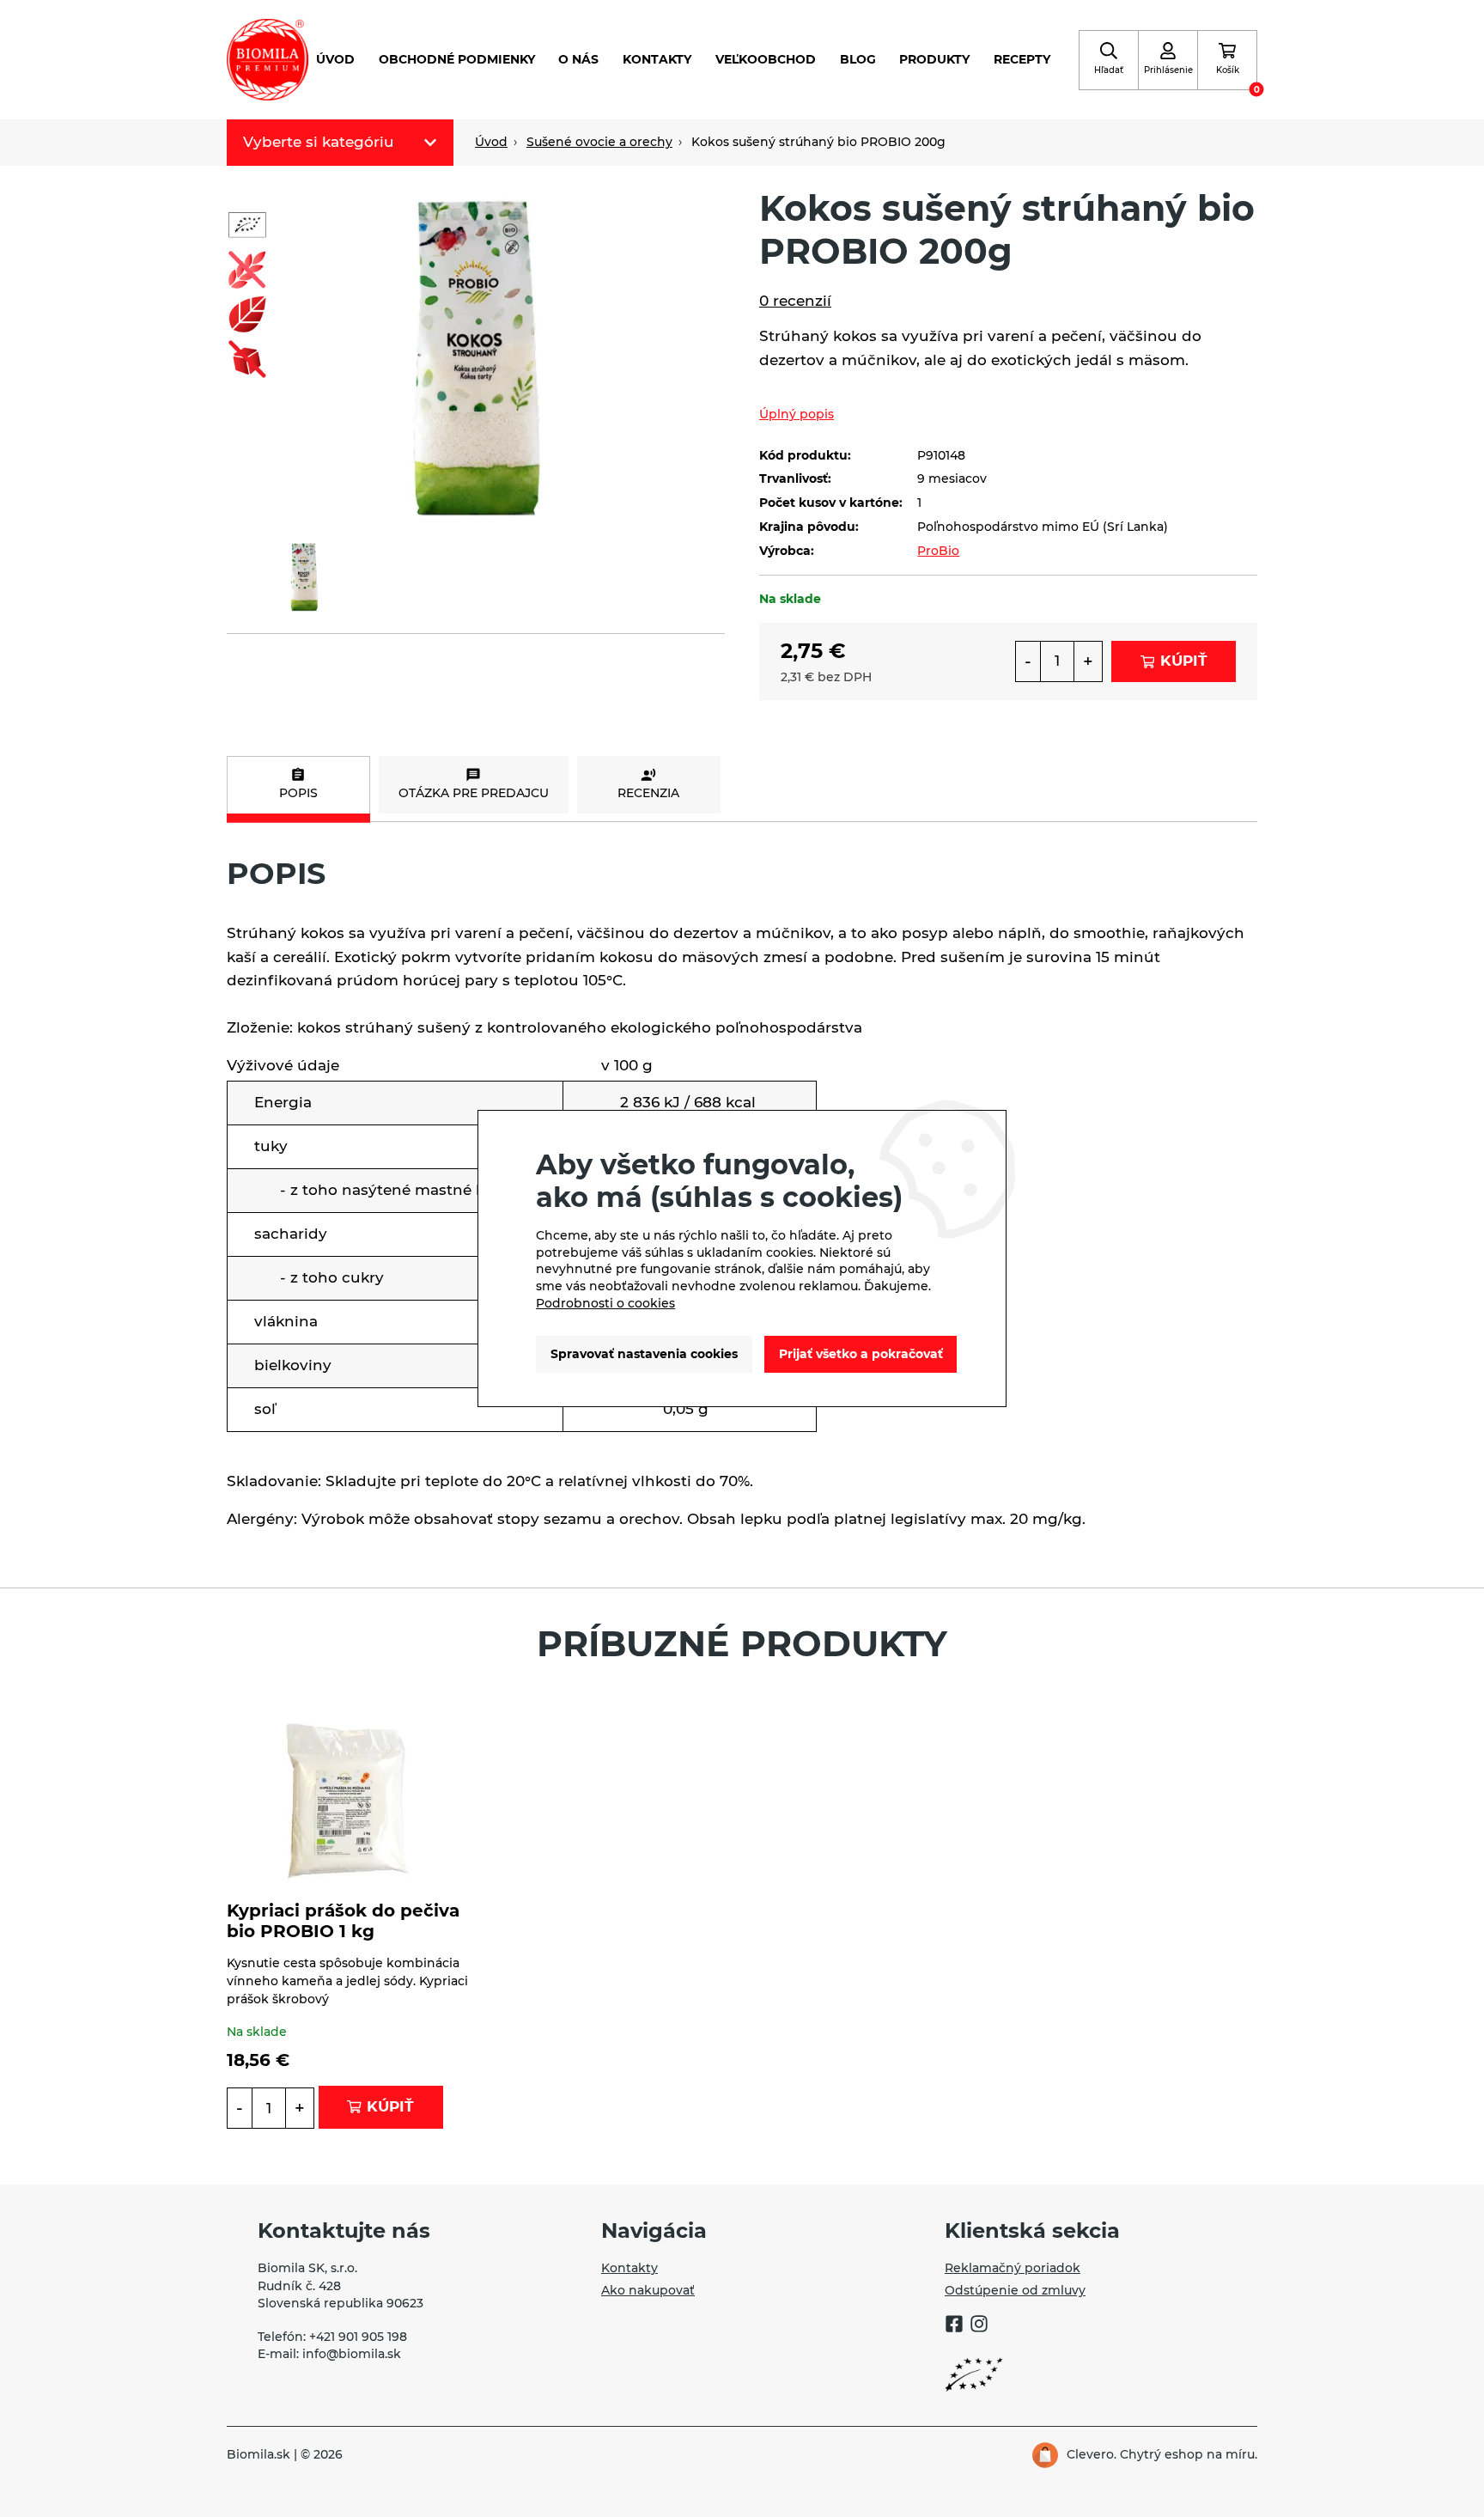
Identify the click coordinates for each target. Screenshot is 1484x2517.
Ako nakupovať (648, 2290)
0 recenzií (795, 301)
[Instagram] (979, 2326)
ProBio (938, 551)
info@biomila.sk (352, 2354)
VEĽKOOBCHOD (766, 59)
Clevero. (1092, 2454)
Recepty (1022, 59)
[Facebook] (954, 2326)
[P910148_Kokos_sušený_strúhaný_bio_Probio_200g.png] (476, 351)
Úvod (335, 59)
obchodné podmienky (457, 59)
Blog (858, 59)
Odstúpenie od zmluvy (1015, 2290)
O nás (578, 59)
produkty (934, 59)
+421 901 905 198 (358, 2337)
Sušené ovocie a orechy (599, 142)
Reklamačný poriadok (1013, 2268)
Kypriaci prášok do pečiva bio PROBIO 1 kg (343, 1921)
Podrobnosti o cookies (605, 1303)
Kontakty (657, 59)
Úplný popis (797, 414)
